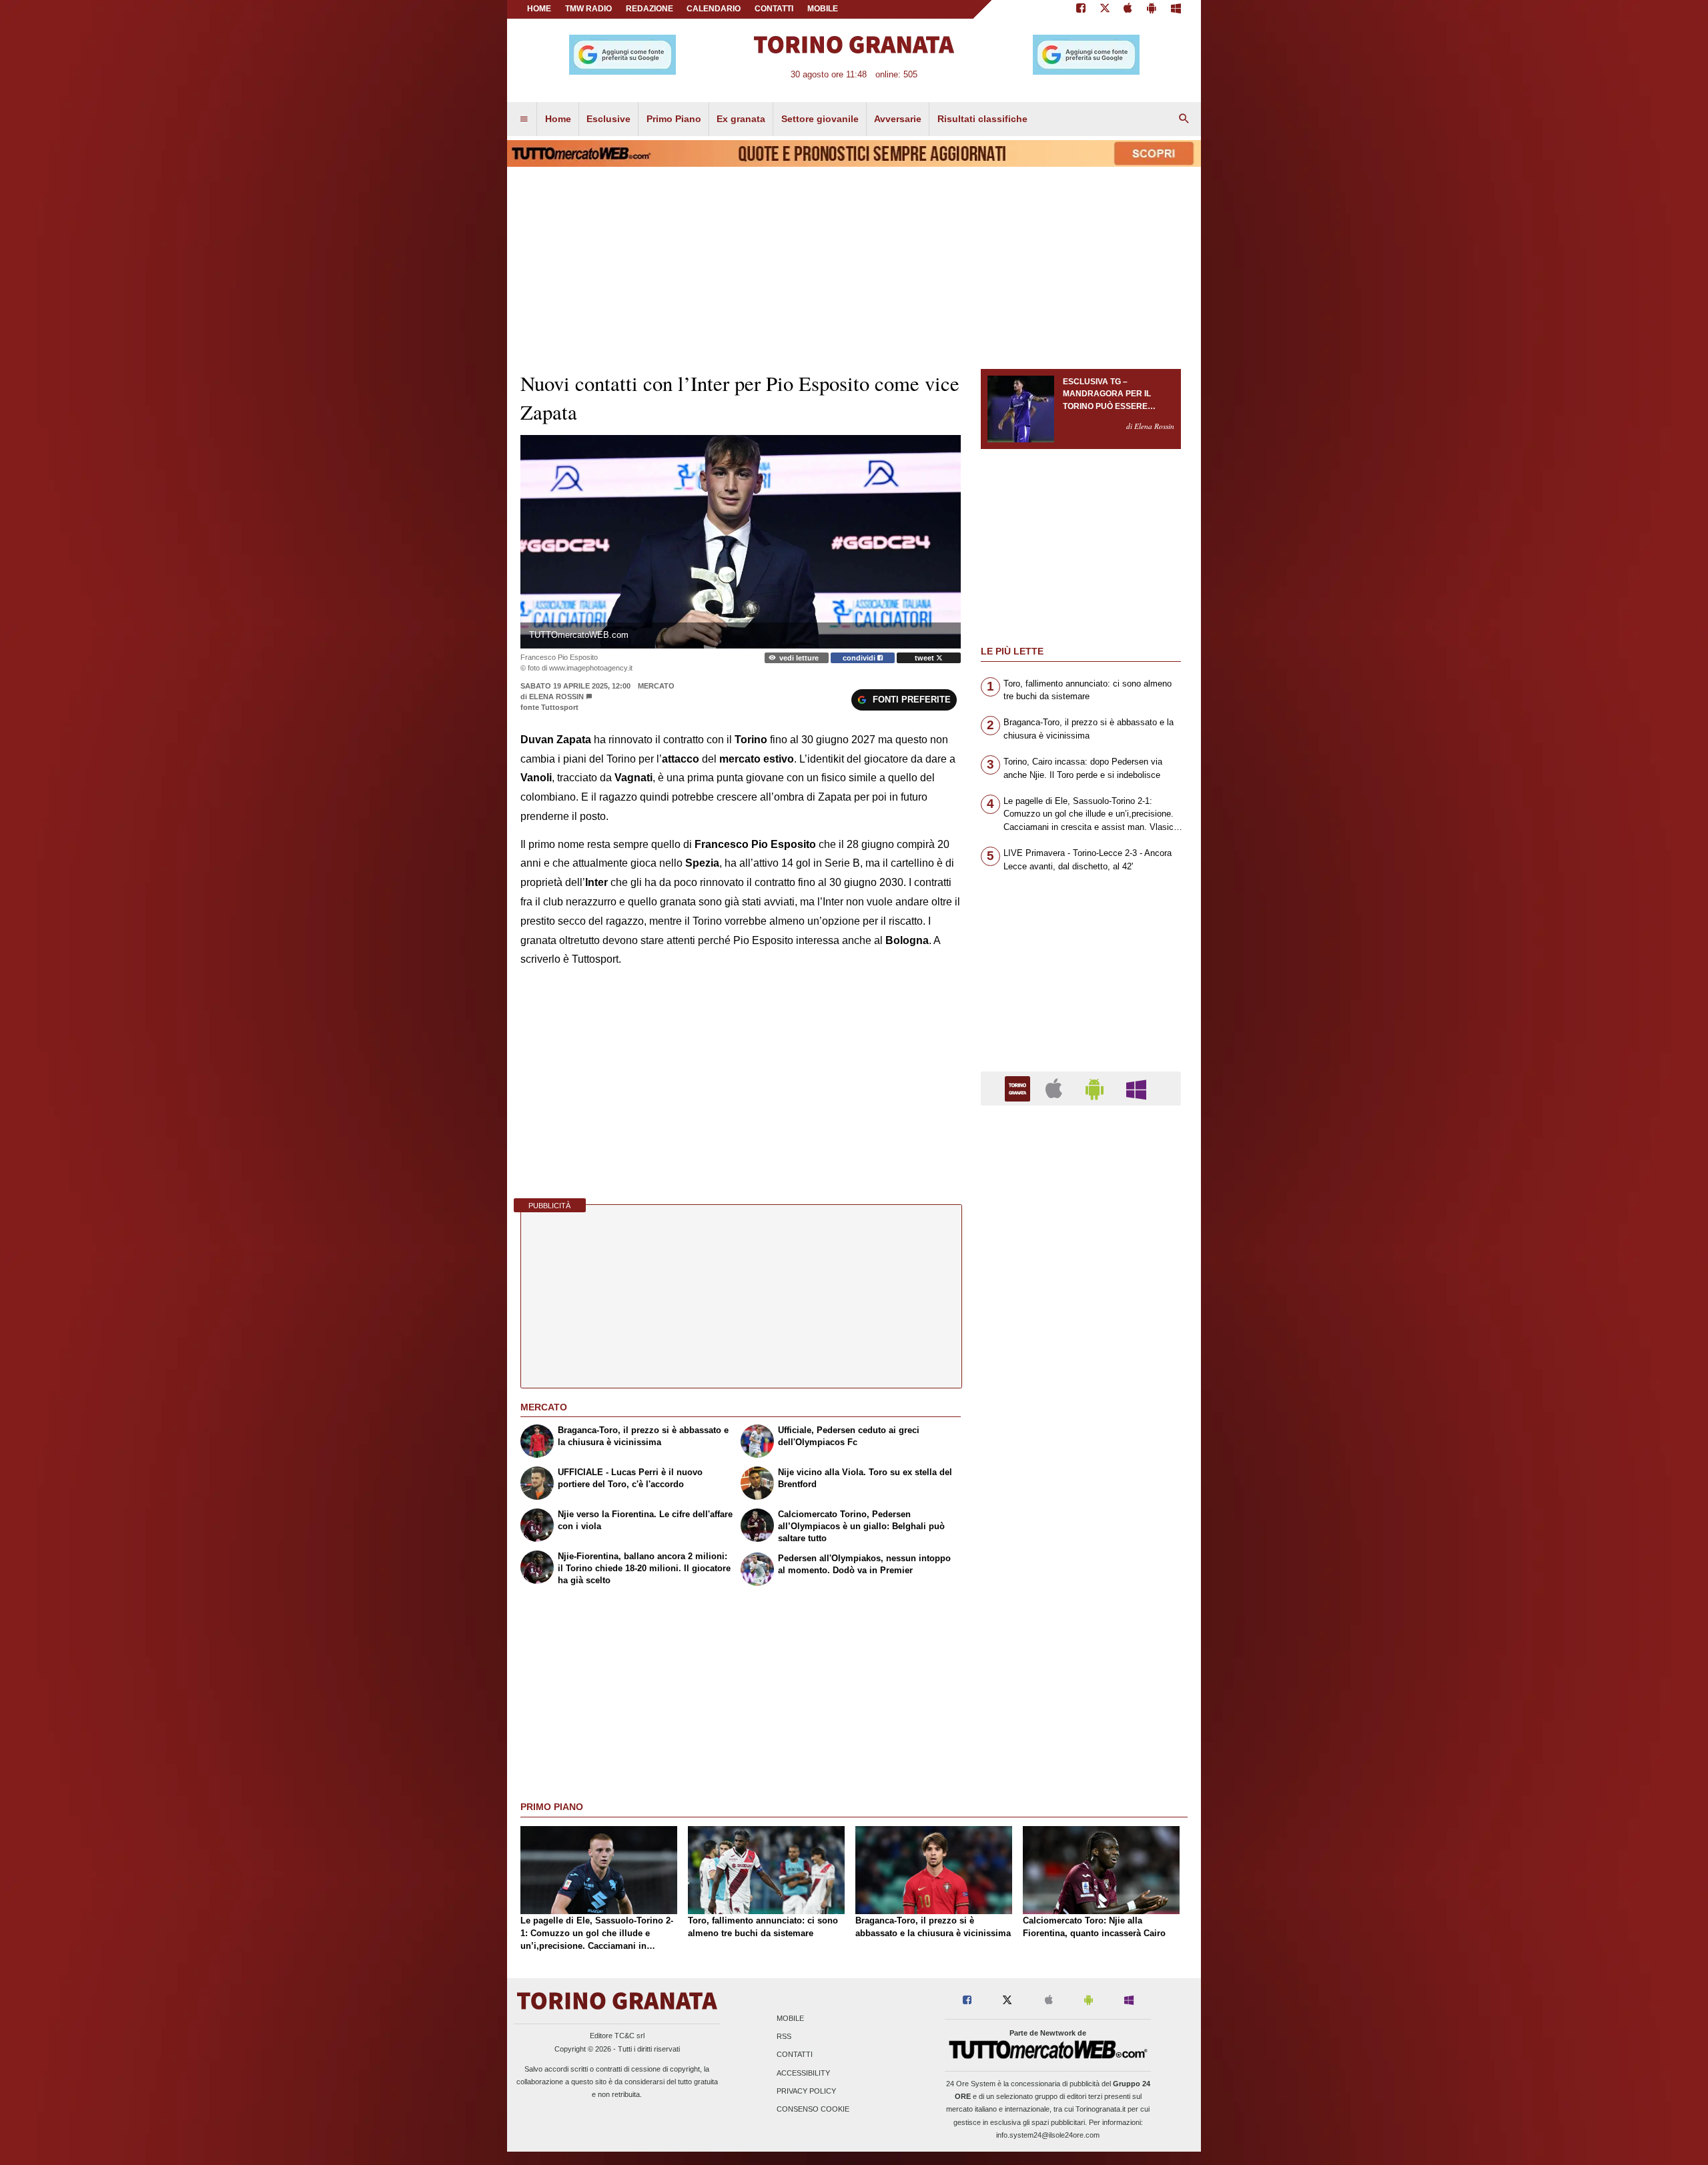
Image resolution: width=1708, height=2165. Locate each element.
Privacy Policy (806, 2091)
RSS (784, 2037)
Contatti (795, 2055)
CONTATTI (774, 9)
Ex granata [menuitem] (741, 119)
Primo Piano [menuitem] (674, 119)
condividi (860, 658)
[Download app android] (1152, 9)
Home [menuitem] (558, 119)
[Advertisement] (1081, 1633)
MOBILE (823, 9)
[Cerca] (1184, 119)
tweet (925, 658)
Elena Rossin (556, 697)
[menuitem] (524, 119)
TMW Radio (588, 9)
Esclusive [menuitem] (608, 119)
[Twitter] (1105, 9)
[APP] (1019, 1088)
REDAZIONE (650, 9)
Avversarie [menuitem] (898, 119)
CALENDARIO (714, 9)
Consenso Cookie (813, 2109)
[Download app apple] (1129, 9)
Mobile (790, 2018)
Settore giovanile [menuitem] (820, 119)
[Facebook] (1081, 9)
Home (539, 9)
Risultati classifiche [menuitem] (982, 119)
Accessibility (803, 2073)
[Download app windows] (1176, 9)
